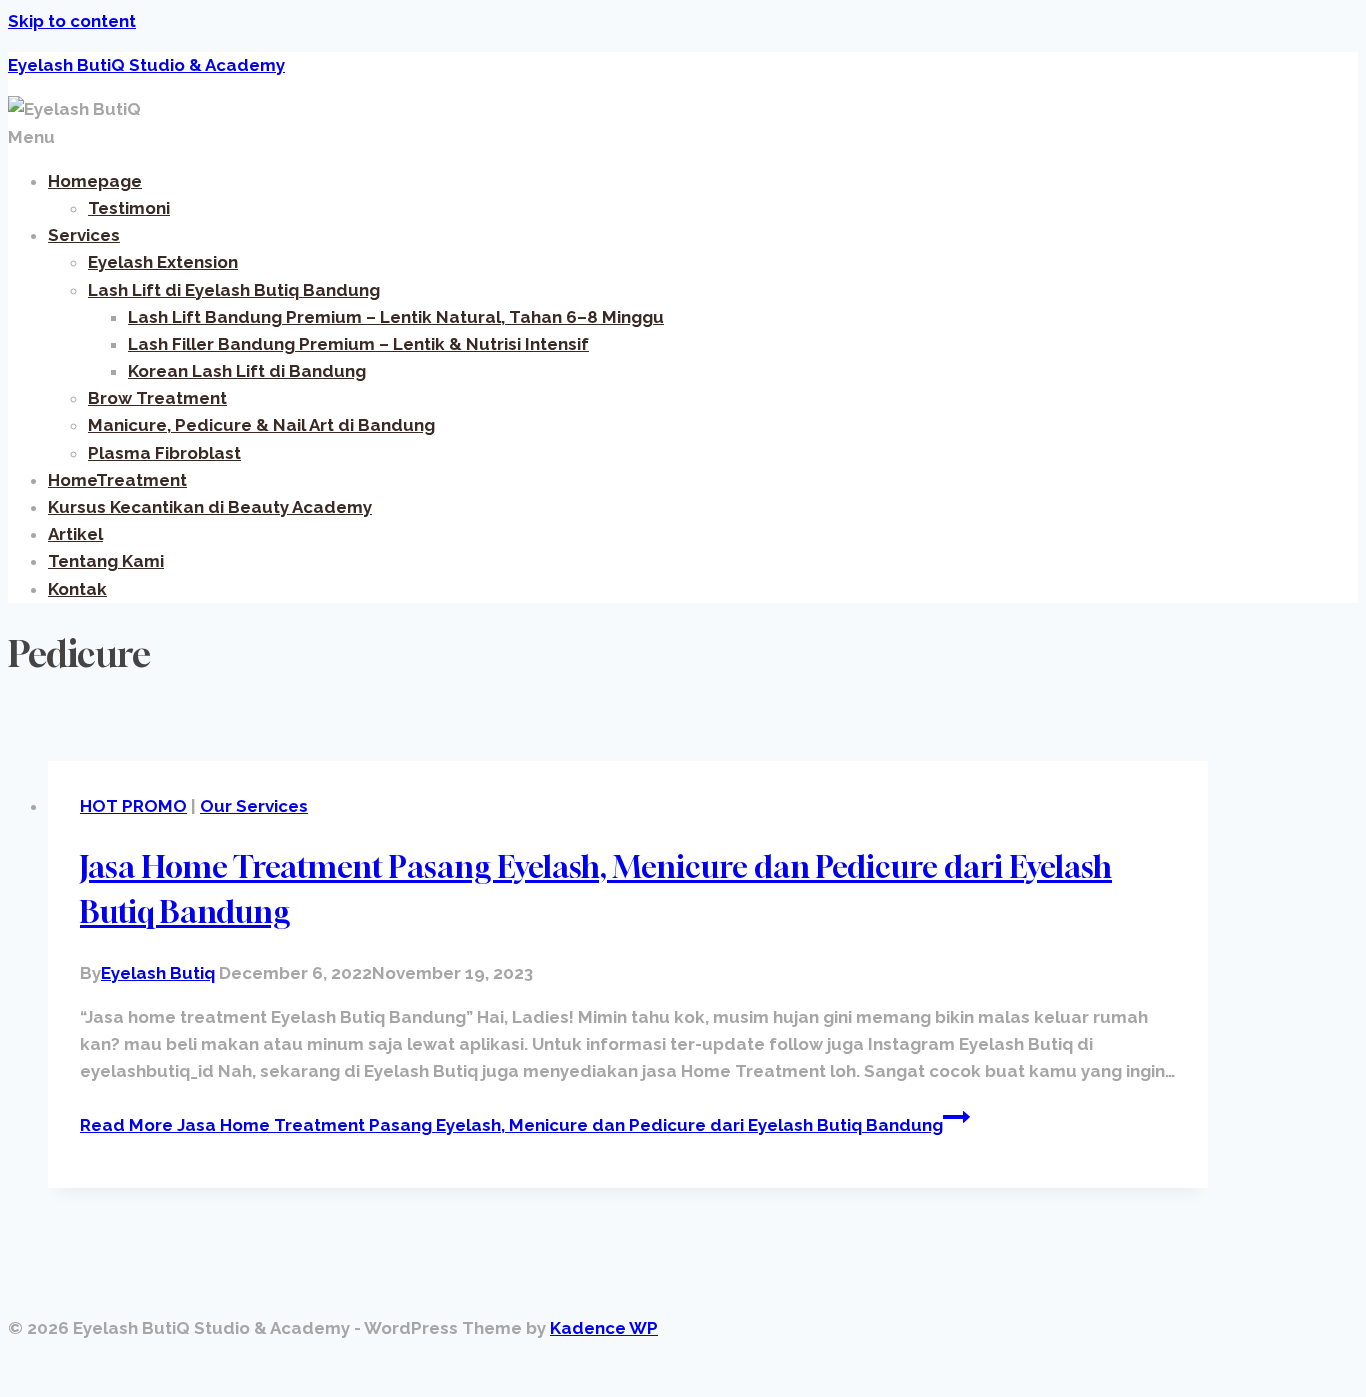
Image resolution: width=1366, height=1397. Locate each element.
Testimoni (129, 208)
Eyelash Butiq (158, 973)
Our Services (254, 806)
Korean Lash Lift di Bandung (247, 371)
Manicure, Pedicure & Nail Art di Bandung (261, 425)
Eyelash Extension (163, 262)
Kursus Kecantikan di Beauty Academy (210, 507)
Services (84, 235)
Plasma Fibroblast (164, 453)
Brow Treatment (157, 398)
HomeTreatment (117, 480)
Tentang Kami (106, 561)
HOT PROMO (133, 806)
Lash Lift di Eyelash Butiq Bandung (234, 290)
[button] (683, 137)
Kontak (77, 589)
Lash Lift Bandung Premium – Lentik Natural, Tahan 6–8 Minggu (396, 317)
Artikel (75, 534)
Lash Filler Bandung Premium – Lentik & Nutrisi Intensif (358, 344)
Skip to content (72, 21)
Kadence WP (604, 1328)
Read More (511, 1125)
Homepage (95, 181)
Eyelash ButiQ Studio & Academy (146, 65)
